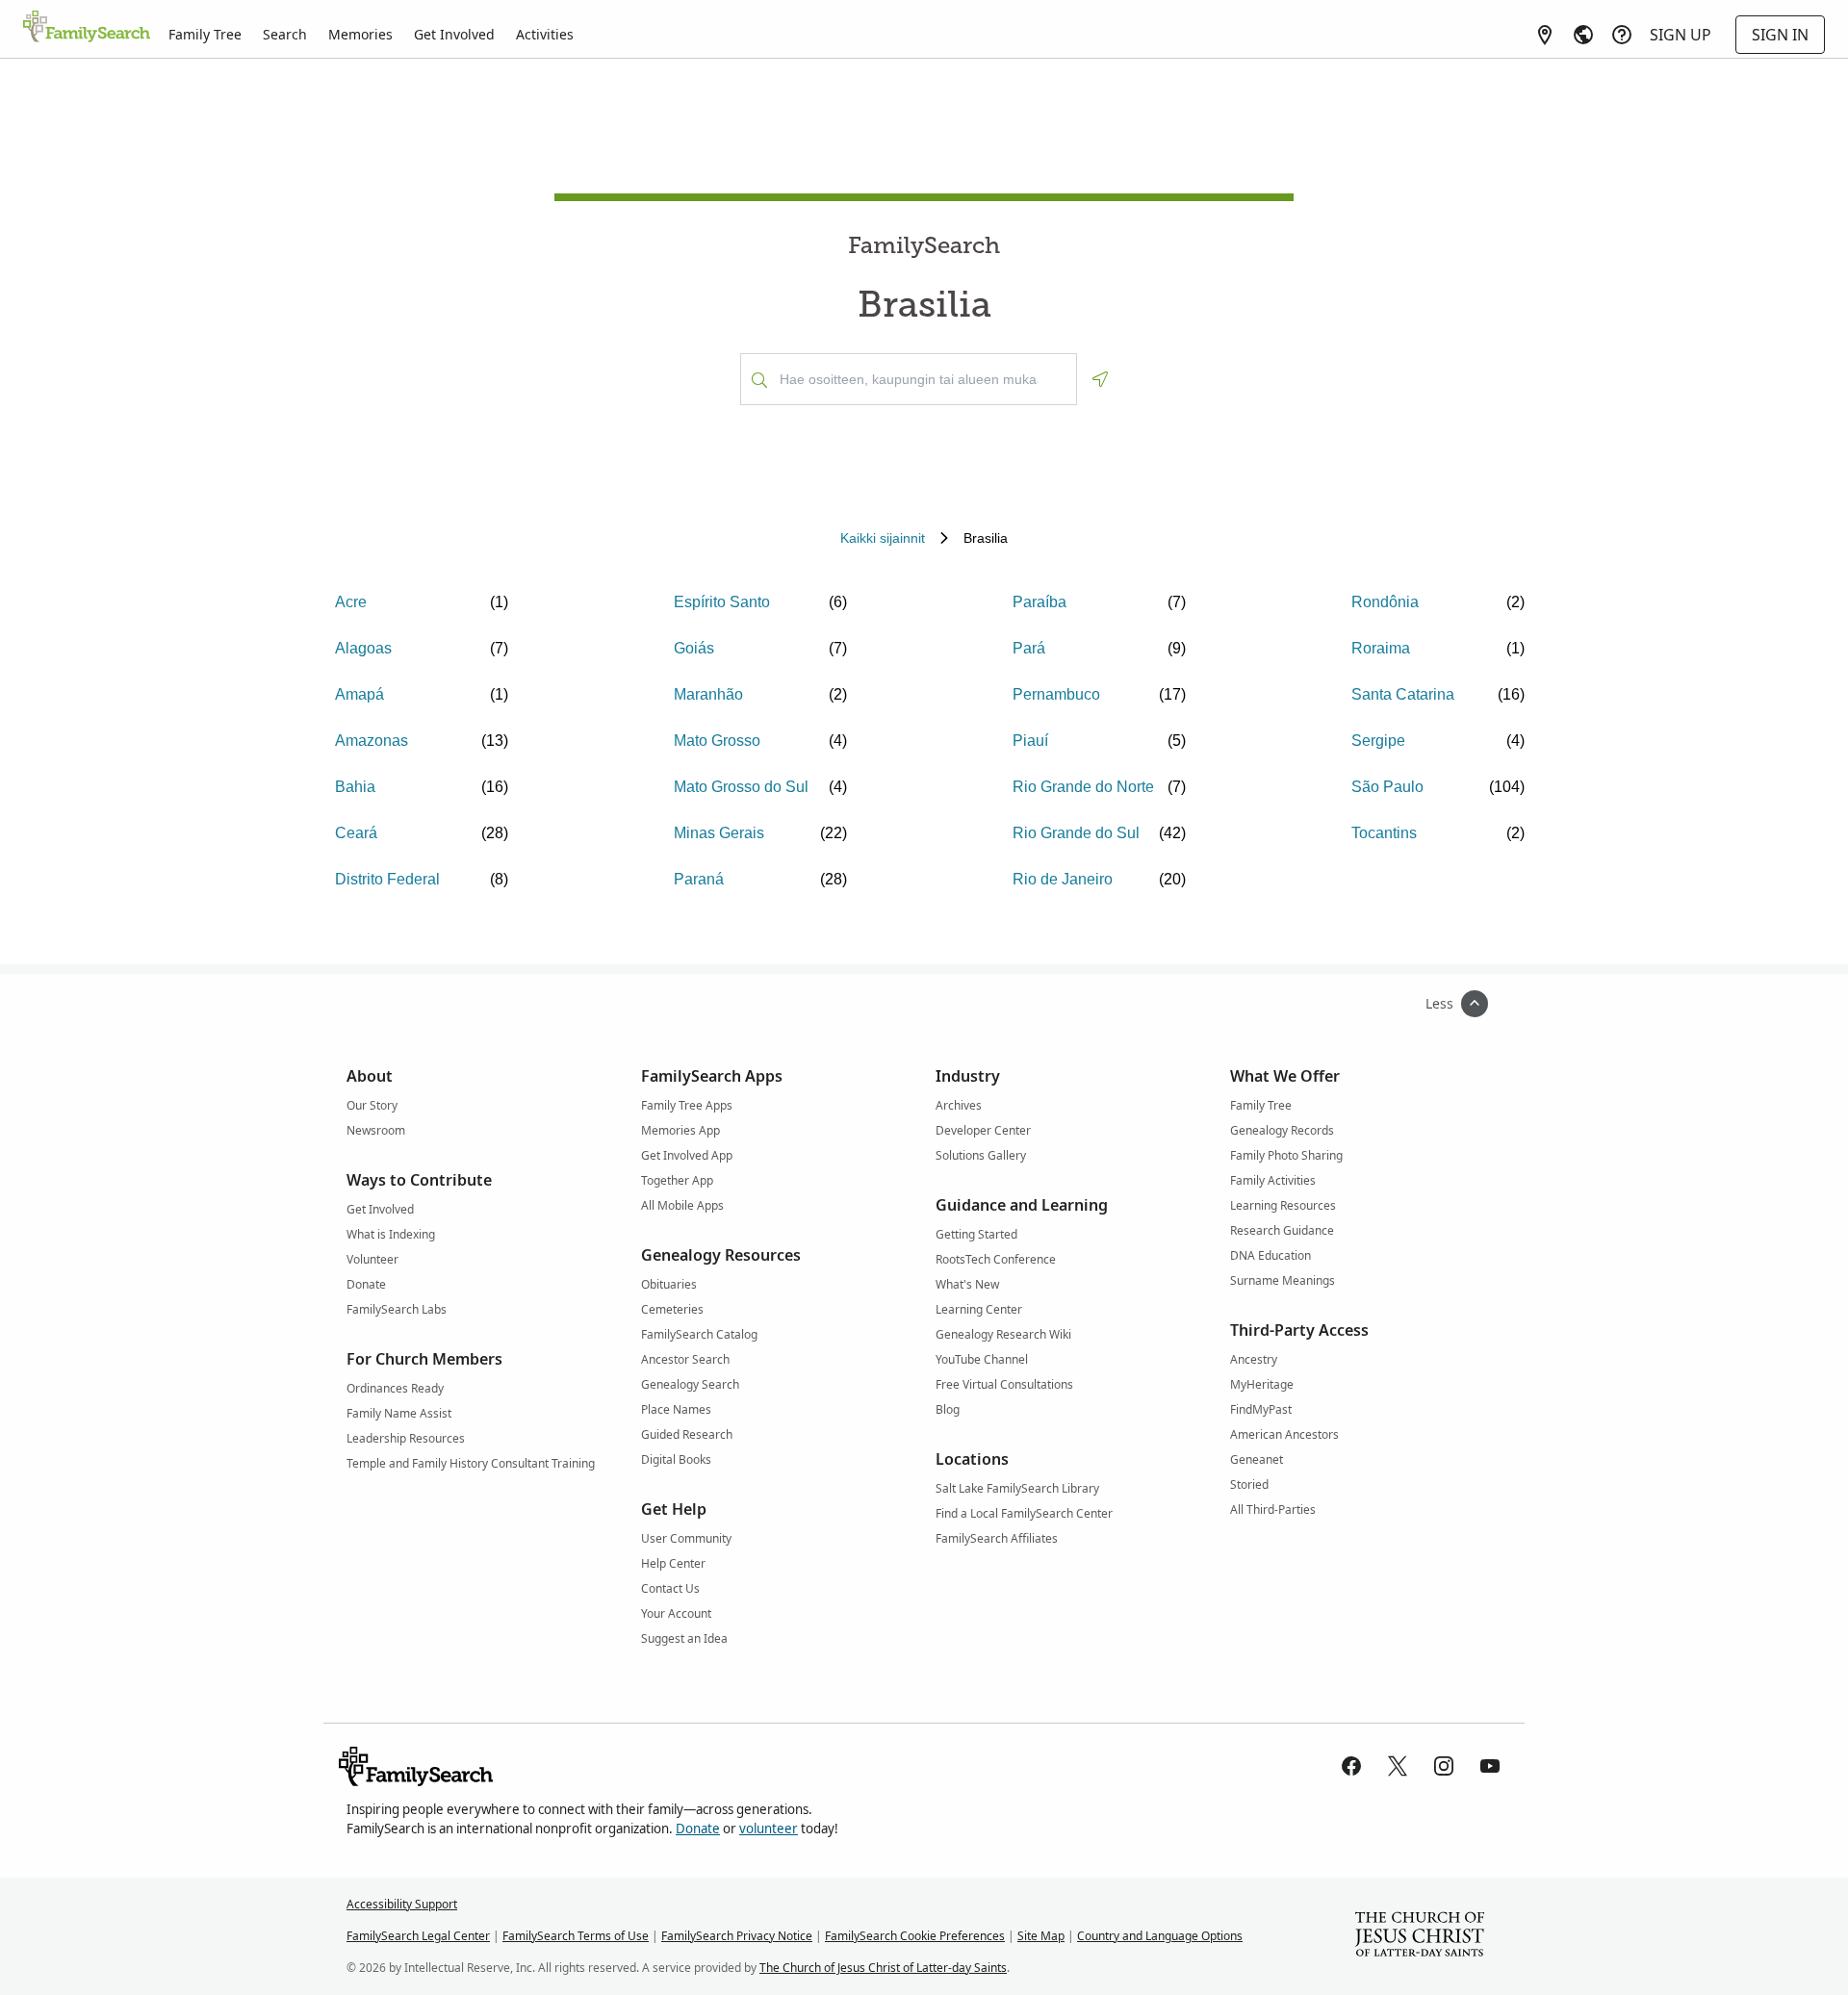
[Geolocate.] (1100, 379)
